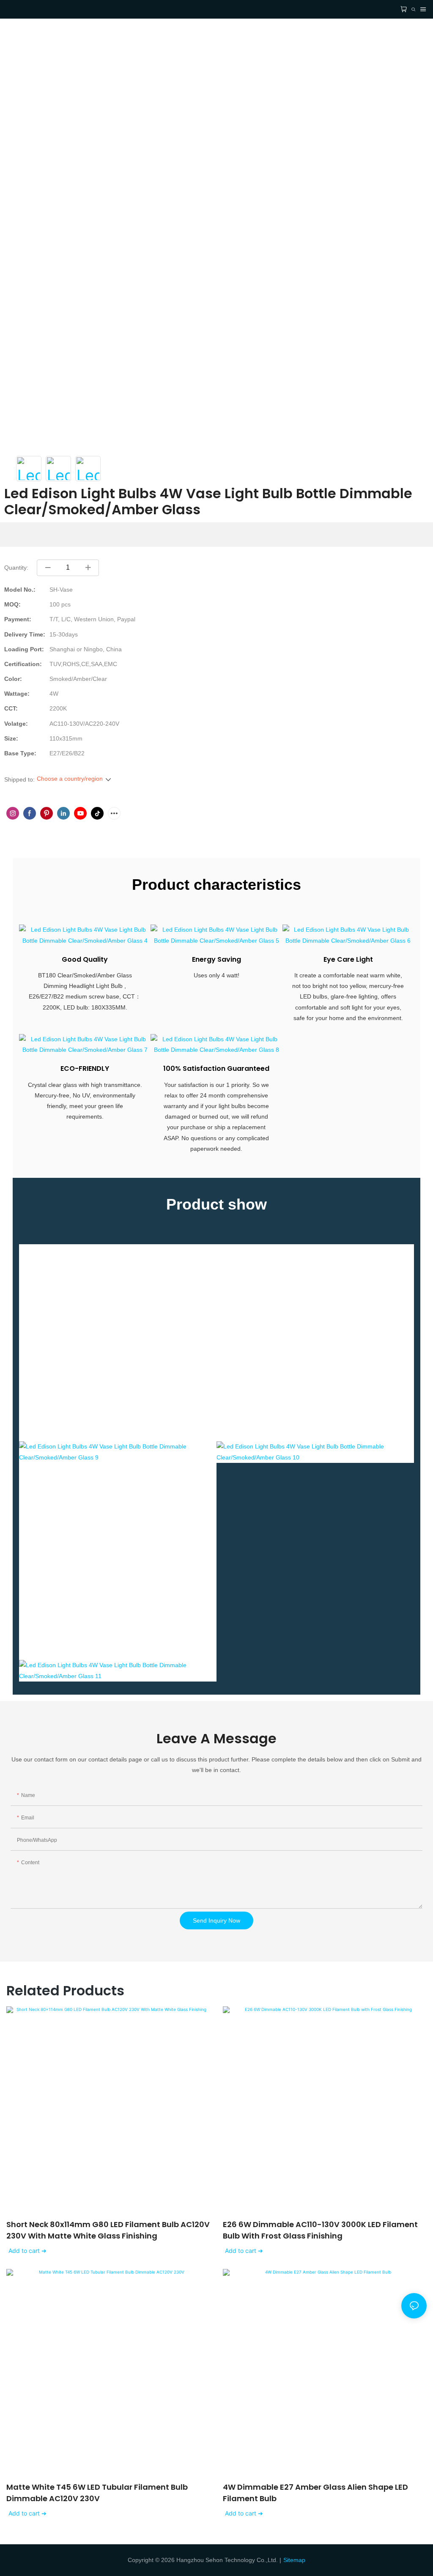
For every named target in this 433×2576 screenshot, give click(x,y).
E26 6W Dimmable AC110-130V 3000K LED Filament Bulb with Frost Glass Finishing (320, 2230)
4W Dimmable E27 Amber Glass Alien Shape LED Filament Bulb (315, 2493)
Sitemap (294, 2560)
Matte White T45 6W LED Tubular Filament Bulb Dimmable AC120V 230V (97, 2493)
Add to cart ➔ (27, 2251)
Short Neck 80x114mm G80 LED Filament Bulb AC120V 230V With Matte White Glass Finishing (108, 2230)
